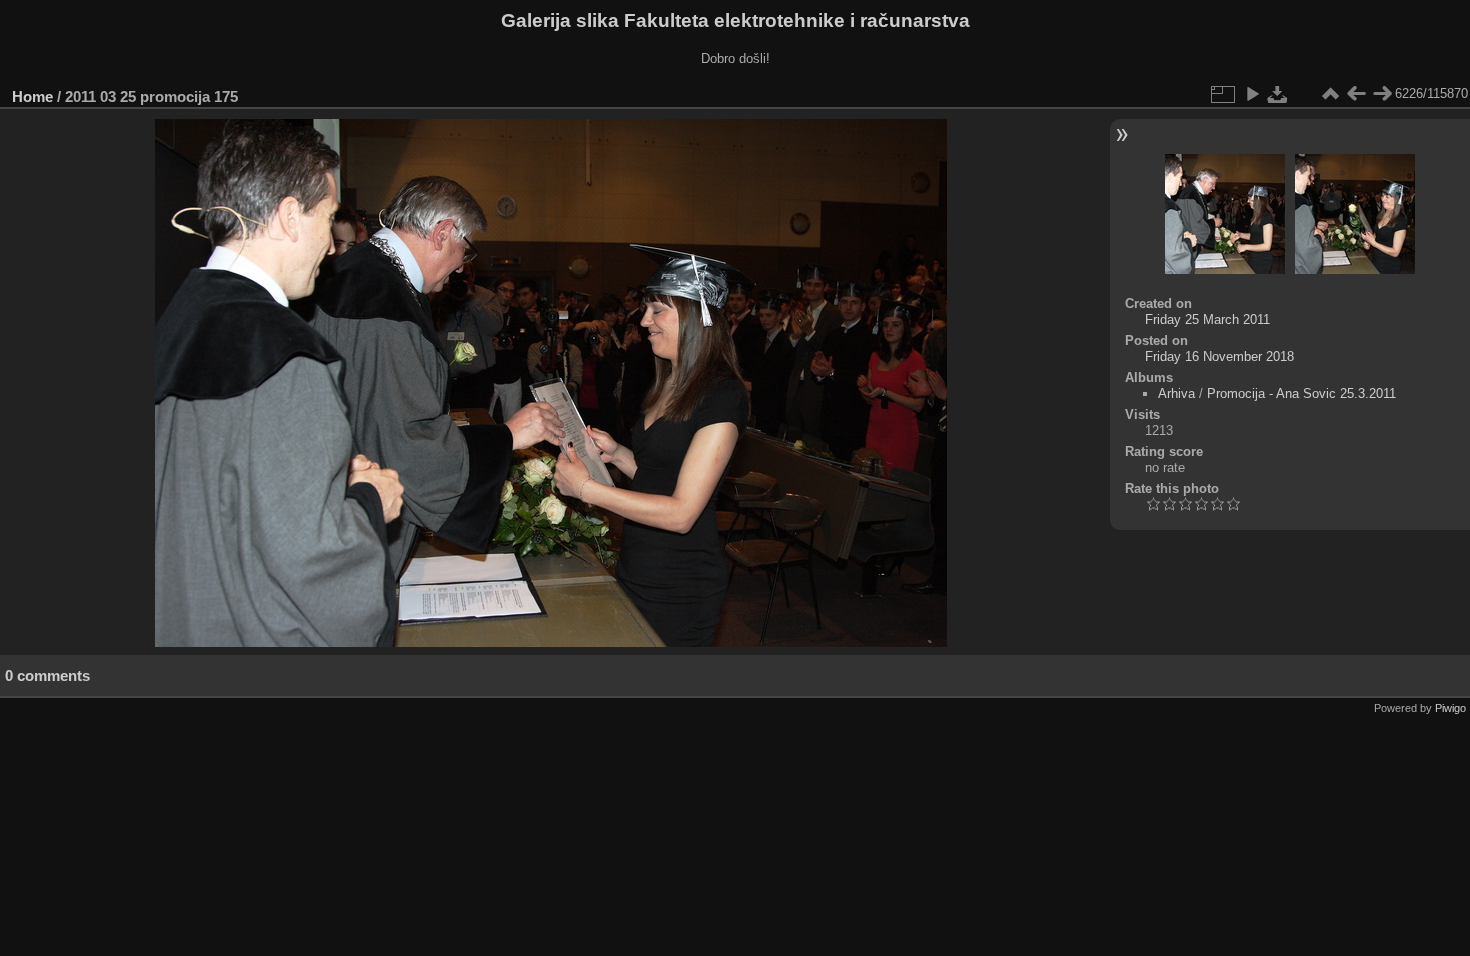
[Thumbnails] (1330, 94)
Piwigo (1450, 708)
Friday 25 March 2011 (1207, 319)
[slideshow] (1252, 94)
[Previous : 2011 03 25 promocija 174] (1356, 94)
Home (32, 96)
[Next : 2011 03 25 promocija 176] (1382, 94)
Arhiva (1176, 393)
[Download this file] (1278, 94)
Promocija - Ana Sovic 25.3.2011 (1301, 393)
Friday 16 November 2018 (1219, 356)
